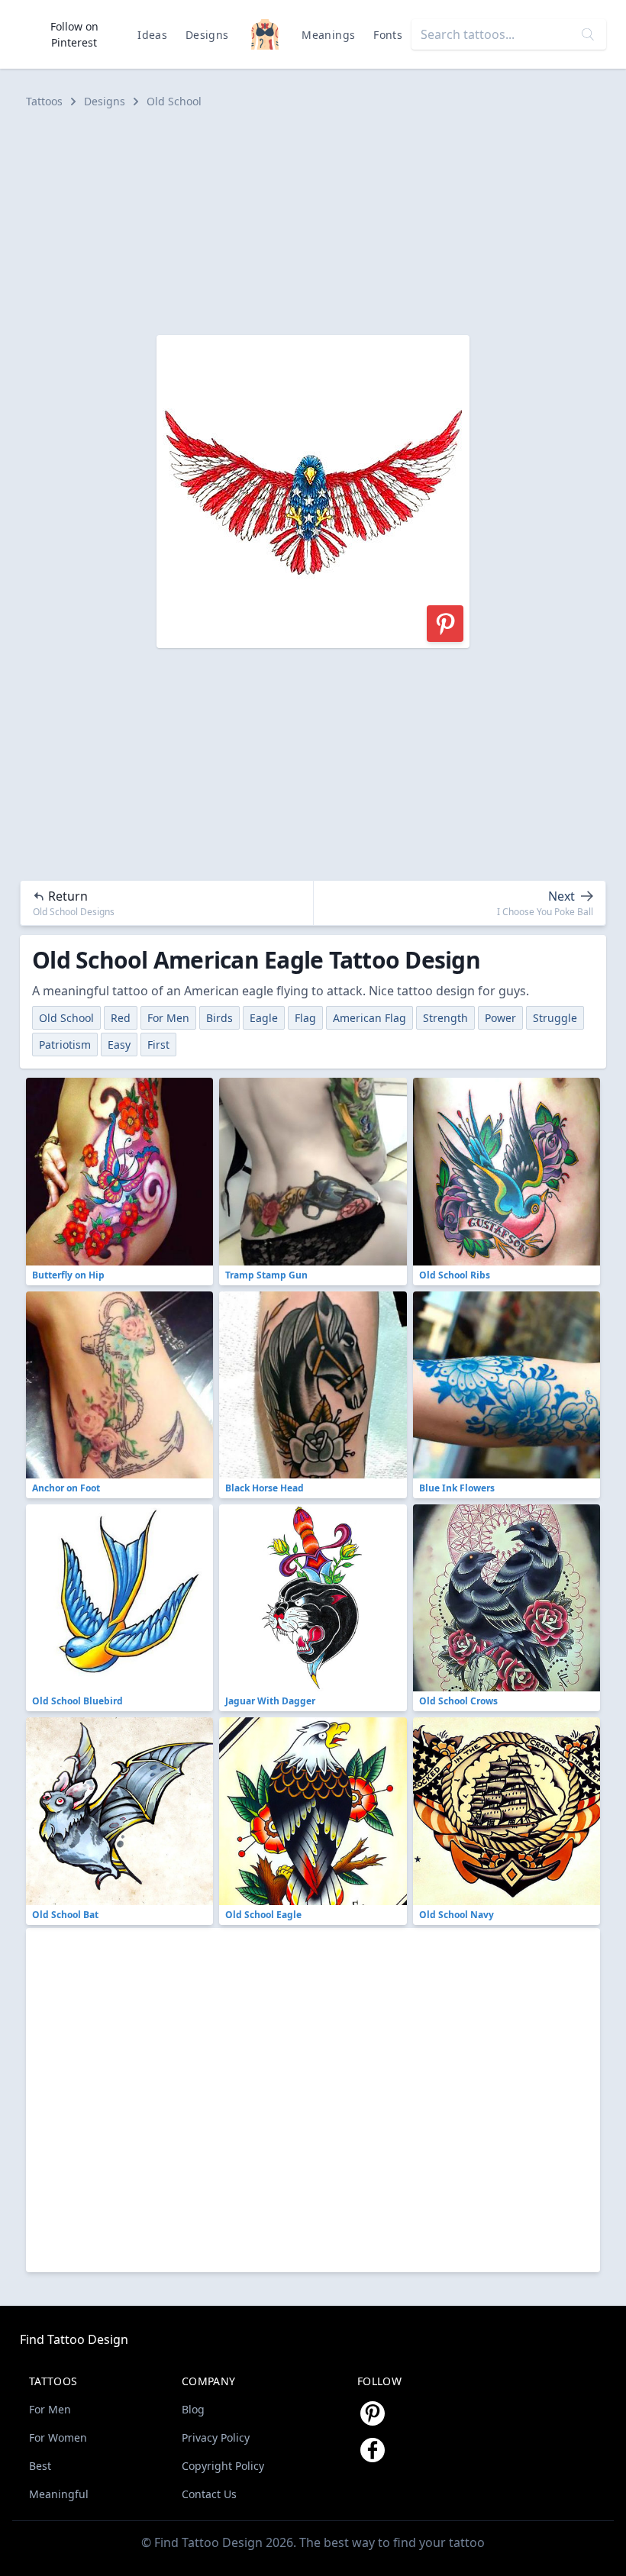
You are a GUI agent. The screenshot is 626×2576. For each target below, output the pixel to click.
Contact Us (209, 2494)
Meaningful (59, 2494)
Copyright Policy (223, 2466)
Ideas (152, 35)
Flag (305, 1018)
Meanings (328, 35)
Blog (193, 2409)
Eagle (264, 1018)
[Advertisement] (313, 222)
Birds (219, 1018)
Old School (174, 101)
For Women (58, 2437)
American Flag (369, 1018)
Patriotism (65, 1045)
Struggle (555, 1018)
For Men (168, 1018)
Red (121, 1018)
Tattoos (44, 101)
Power (500, 1018)
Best (40, 2466)
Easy (119, 1045)
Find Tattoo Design (74, 2339)
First (158, 1045)
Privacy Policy (216, 2437)
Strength (445, 1018)
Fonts (388, 35)
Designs (207, 35)
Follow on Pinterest (74, 34)
